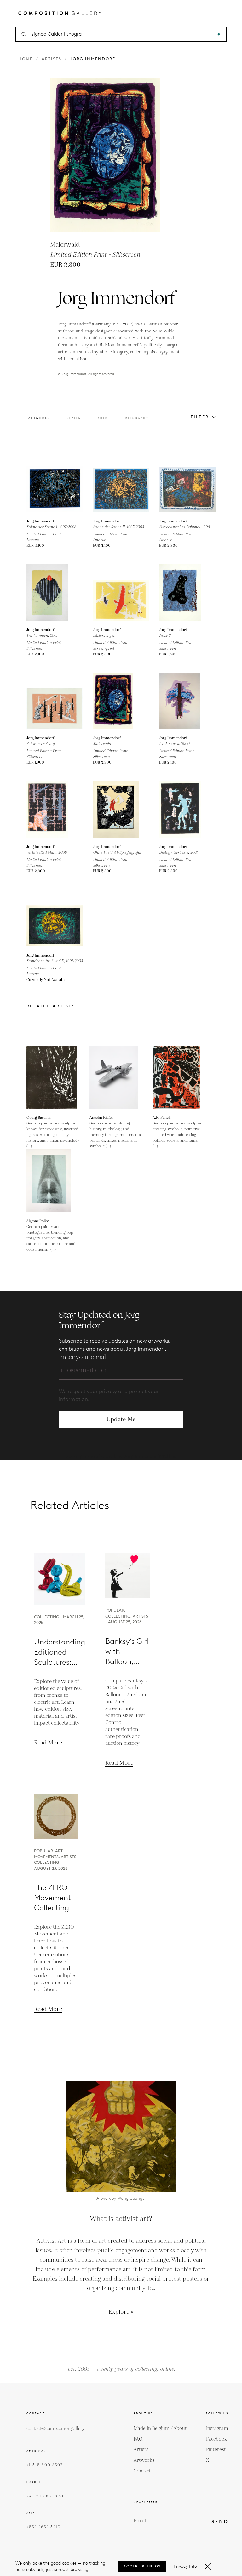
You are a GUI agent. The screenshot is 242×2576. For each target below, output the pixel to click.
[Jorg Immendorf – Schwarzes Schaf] (55, 701)
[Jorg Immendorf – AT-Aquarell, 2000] (187, 701)
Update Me (121, 1419)
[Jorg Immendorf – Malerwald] (121, 701)
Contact (142, 2471)
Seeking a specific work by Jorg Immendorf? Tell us (121, 1457)
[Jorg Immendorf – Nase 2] (187, 593)
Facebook (216, 2439)
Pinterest (216, 2450)
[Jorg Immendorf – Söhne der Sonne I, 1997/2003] (55, 484)
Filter (200, 417)
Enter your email (82, 1357)
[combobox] (121, 34)
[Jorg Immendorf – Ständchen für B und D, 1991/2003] (55, 918)
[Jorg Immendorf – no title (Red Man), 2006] (55, 810)
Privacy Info (185, 2566)
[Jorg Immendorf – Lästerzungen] (121, 593)
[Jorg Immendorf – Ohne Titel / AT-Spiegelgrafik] (121, 810)
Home (26, 59)
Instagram (217, 2428)
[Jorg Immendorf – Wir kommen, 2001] (55, 593)
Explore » (121, 2312)
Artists (52, 59)
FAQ (138, 2439)
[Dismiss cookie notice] (208, 2567)
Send (220, 2522)
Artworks (144, 2460)
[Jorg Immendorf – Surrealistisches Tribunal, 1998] (187, 484)
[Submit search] (219, 34)
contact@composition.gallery (56, 2429)
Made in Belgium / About (160, 2428)
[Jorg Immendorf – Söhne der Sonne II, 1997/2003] (121, 484)
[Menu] (222, 14)
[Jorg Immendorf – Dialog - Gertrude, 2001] (187, 810)
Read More (48, 1743)
